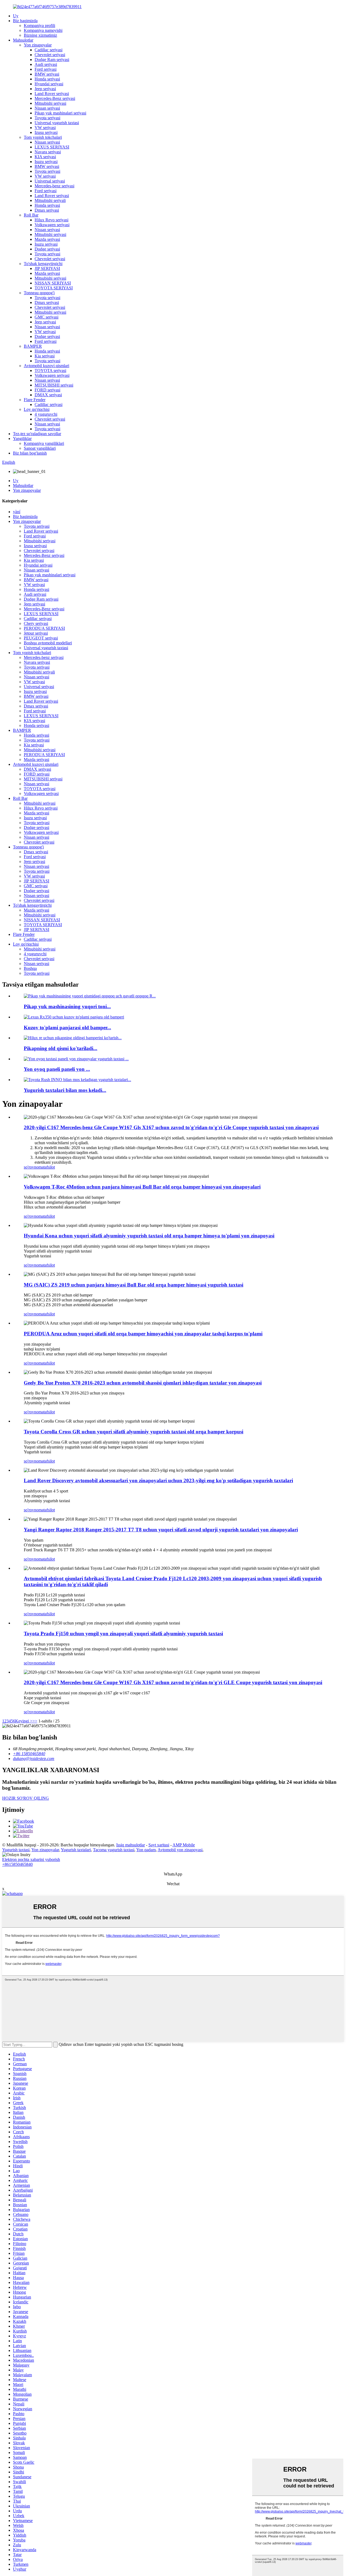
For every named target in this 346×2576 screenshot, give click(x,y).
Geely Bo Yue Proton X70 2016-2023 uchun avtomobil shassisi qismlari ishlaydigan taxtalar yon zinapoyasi (143, 1383)
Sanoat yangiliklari (40, 448)
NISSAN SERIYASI (53, 283)
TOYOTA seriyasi (50, 370)
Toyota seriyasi (47, 118)
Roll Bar (31, 215)
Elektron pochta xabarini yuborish (31, 1859)
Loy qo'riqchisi (37, 409)
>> (35, 1721)
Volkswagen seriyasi (52, 225)
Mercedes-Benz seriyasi (55, 98)
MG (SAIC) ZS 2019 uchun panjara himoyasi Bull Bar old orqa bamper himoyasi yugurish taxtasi (134, 1285)
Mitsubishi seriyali (50, 200)
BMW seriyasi (47, 74)
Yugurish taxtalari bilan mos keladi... (65, 1090)
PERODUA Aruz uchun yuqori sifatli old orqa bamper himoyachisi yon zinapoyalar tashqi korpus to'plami (143, 1334)
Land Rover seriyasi (52, 94)
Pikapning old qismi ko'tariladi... (61, 1048)
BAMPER (33, 346)
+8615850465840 (17, 1864)
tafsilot (49, 1167)
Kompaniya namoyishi (43, 30)
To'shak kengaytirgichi (43, 264)
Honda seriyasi (47, 79)
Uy (16, 16)
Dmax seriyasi (47, 210)
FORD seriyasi (47, 390)
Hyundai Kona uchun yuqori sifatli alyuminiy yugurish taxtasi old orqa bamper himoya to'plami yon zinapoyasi (149, 1236)
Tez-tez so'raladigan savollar (37, 434)
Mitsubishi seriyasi (50, 103)
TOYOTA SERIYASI (54, 288)
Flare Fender (35, 400)
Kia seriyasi (45, 356)
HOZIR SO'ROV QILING (26, 1798)
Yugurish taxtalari (76, 1850)
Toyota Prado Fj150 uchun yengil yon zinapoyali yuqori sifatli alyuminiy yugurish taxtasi (123, 1634)
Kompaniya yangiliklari (44, 443)
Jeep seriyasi (45, 89)
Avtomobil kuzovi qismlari (46, 366)
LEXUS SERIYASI (52, 147)
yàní (17, 512)
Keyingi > (24, 1721)
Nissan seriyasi (47, 108)
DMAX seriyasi (48, 395)
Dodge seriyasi (47, 249)
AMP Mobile (184, 1845)
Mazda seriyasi (47, 239)
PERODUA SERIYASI (44, 628)
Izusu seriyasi (46, 132)
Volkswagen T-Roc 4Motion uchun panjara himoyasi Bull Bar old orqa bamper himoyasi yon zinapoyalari (142, 1187)
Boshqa (30, 968)
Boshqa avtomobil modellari (48, 643)
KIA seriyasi (45, 157)
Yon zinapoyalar (38, 45)
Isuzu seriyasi (46, 162)
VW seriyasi (45, 128)
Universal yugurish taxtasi (57, 123)
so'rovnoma (34, 1167)
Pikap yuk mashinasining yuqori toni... (67, 1006)
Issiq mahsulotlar (131, 1845)
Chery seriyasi (36, 623)
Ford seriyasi (46, 69)
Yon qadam (146, 1850)
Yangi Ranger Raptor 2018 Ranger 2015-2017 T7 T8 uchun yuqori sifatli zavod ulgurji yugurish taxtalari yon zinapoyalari (161, 1530)
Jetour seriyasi (36, 633)
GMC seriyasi (46, 317)
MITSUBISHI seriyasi (54, 385)
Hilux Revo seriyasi (51, 220)
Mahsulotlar (23, 40)
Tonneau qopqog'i (39, 293)
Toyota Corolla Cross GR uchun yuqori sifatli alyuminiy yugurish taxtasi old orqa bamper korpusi (134, 1432)
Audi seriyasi (46, 64)
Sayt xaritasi (159, 1845)
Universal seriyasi (50, 181)
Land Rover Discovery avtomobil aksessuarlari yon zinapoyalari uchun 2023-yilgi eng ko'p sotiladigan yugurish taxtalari (158, 1480)
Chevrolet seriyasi (50, 55)
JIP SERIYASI (47, 268)
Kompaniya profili (39, 26)
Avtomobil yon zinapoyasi (180, 1850)
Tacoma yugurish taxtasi (114, 1850)
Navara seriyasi (48, 152)
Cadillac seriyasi (49, 50)
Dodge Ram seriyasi (52, 60)
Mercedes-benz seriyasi (54, 186)
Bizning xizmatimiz (40, 35)
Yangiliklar (22, 439)
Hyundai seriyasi (49, 84)
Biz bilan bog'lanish (30, 453)
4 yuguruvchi (46, 414)
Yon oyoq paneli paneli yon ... (57, 1069)
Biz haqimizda (25, 21)
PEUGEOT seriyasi (41, 638)
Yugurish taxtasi (16, 1850)
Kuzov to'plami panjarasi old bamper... (67, 1028)
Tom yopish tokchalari (43, 137)
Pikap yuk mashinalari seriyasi (60, 113)
